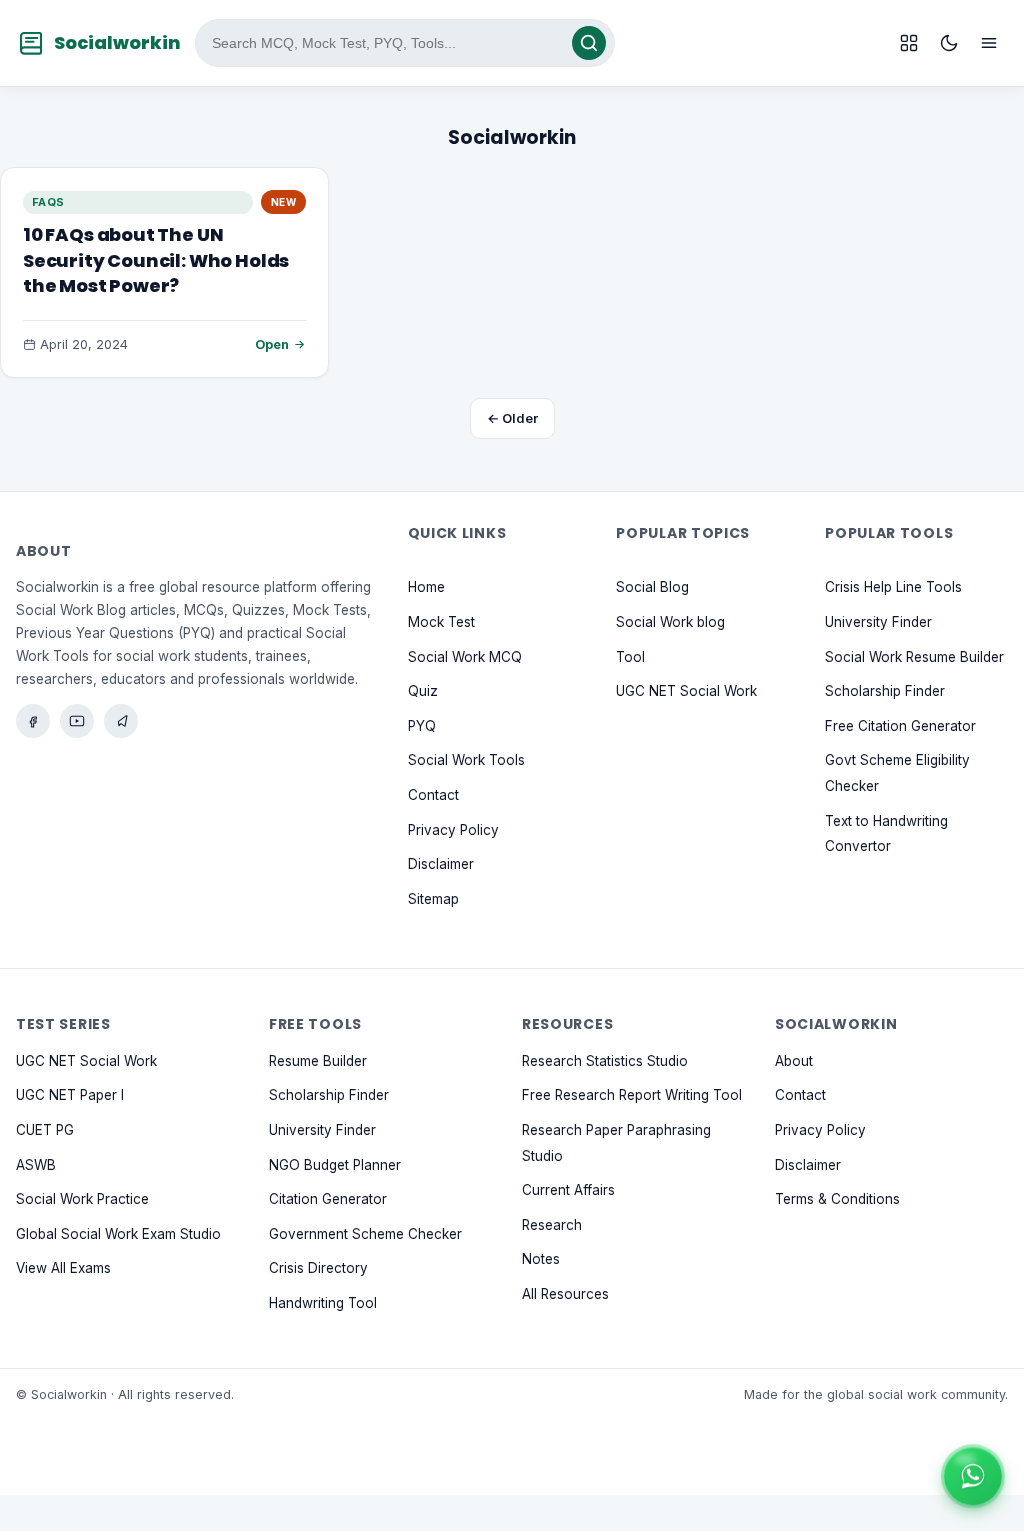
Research (552, 1224)
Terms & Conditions (837, 1199)
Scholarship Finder (885, 691)
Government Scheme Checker (365, 1233)
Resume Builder (318, 1060)
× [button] (998, 1452)
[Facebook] (33, 721)
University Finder (878, 622)
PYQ (422, 726)
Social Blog (652, 587)
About (794, 1060)
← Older (512, 418)
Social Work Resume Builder (914, 656)
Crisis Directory (318, 1268)
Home (426, 587)
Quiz (423, 691)
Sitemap (433, 898)
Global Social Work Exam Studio (118, 1233)
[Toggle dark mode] (949, 43)
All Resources (565, 1294)
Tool (630, 656)
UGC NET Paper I (70, 1095)
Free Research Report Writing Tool (632, 1095)
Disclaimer (441, 864)
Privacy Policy (453, 829)
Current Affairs (568, 1190)
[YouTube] (77, 721)
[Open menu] (989, 43)
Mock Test (441, 622)
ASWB (36, 1164)
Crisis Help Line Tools (893, 587)
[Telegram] (121, 721)
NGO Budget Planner (335, 1164)
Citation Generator (328, 1199)
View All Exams (63, 1268)
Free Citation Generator (900, 726)
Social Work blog (670, 622)
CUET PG (45, 1130)
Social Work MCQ (465, 656)
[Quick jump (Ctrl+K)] (909, 43)
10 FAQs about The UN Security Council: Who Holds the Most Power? (156, 259)
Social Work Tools (466, 760)
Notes (541, 1259)
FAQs (48, 202)
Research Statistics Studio (605, 1060)
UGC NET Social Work (686, 691)
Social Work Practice (82, 1199)
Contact (433, 795)
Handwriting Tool (323, 1303)
